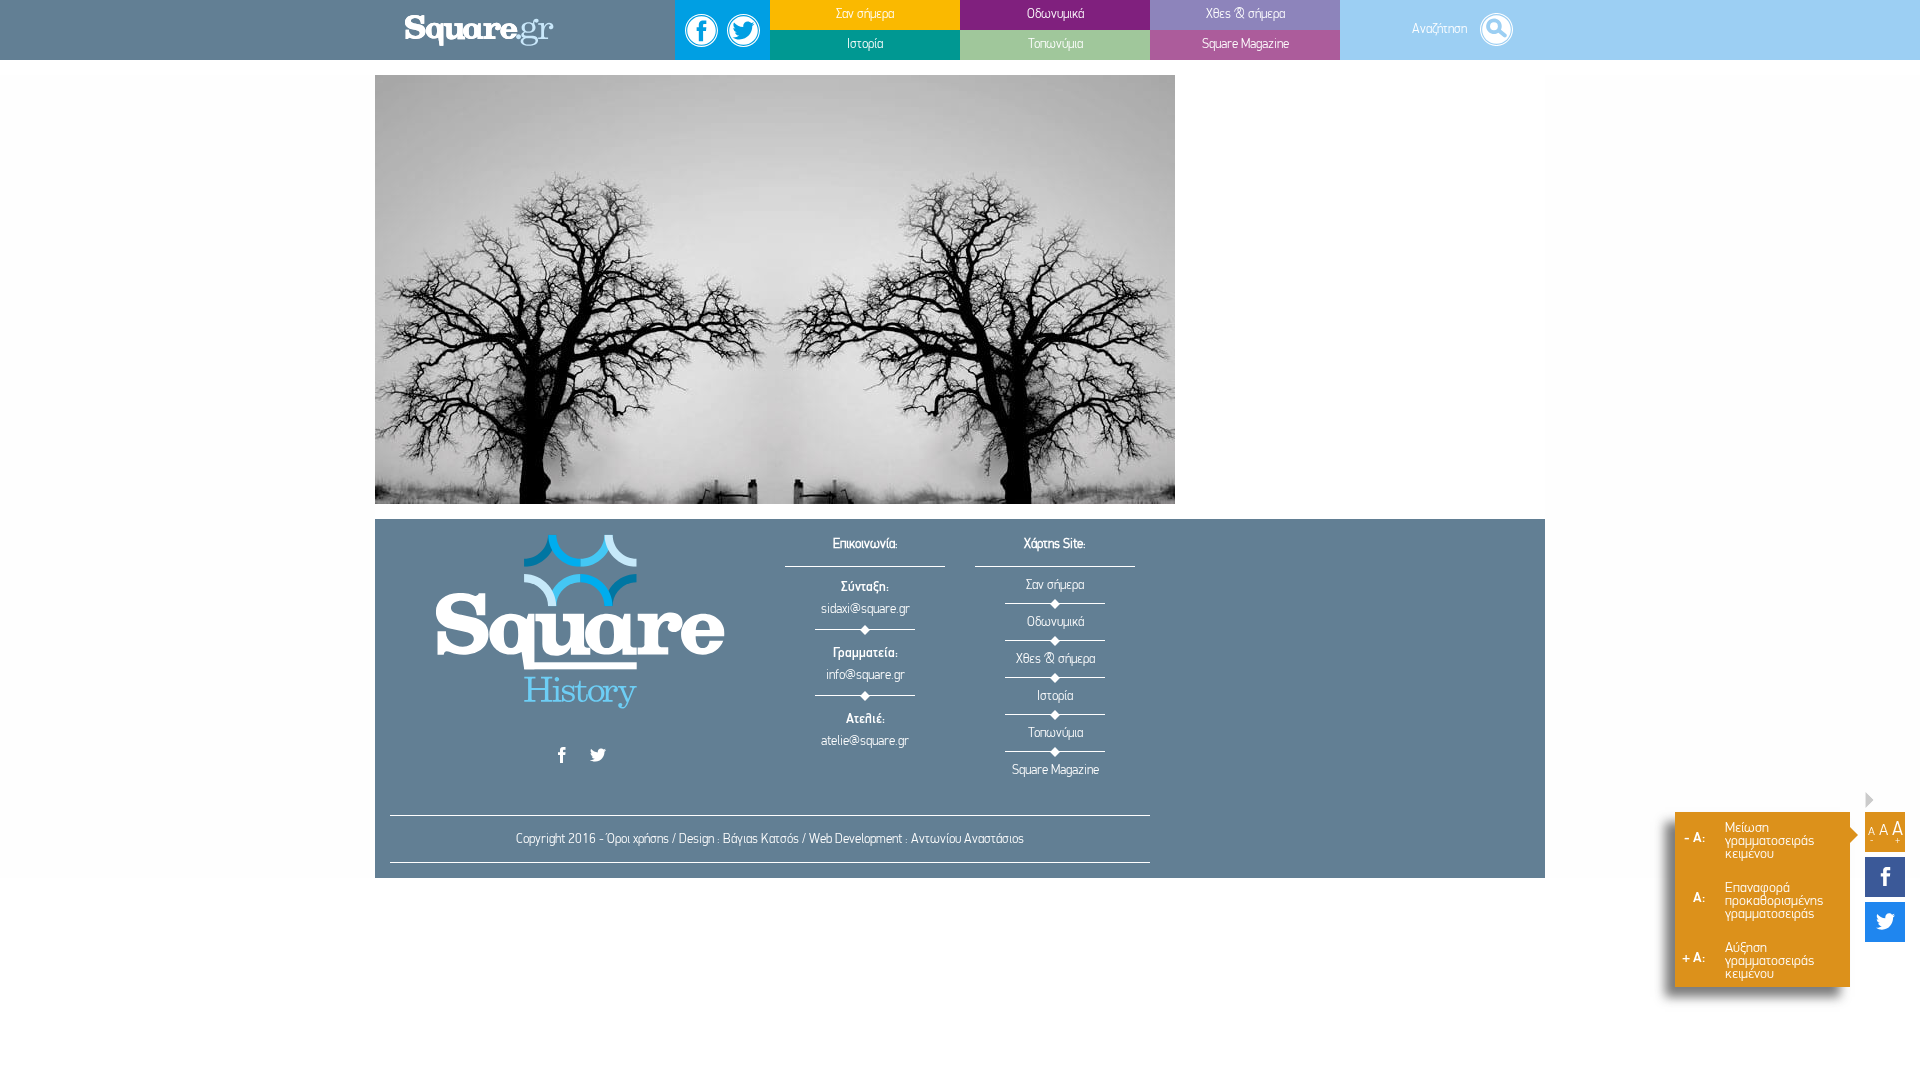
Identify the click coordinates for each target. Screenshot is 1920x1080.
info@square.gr (865, 675)
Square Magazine (1055, 770)
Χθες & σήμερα (1055, 659)
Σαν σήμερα (1055, 585)
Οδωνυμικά (1055, 622)
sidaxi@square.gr (865, 609)
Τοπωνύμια (1055, 733)
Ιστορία (1055, 696)
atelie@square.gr (865, 741)
